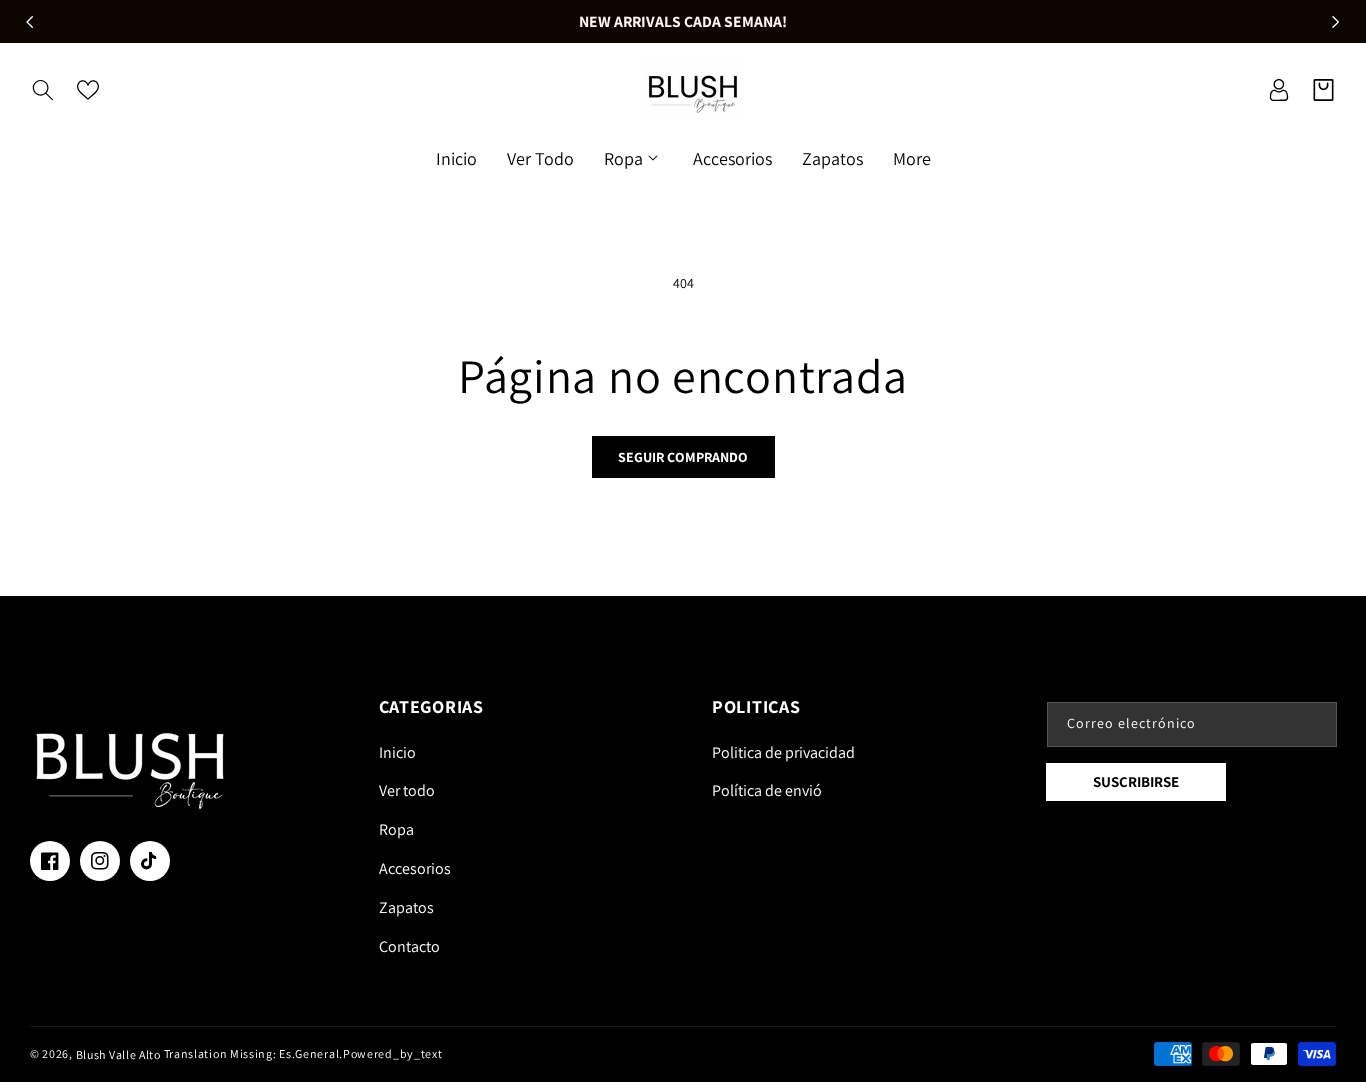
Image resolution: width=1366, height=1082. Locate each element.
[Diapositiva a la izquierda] (30, 22)
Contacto (409, 946)
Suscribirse (1136, 781)
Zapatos (406, 907)
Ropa (396, 829)
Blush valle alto (118, 1054)
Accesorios (415, 868)
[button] (42, 90)
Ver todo (407, 790)
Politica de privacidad (783, 752)
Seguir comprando (683, 457)
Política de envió (767, 790)
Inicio (397, 752)
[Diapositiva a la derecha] (1336, 22)
